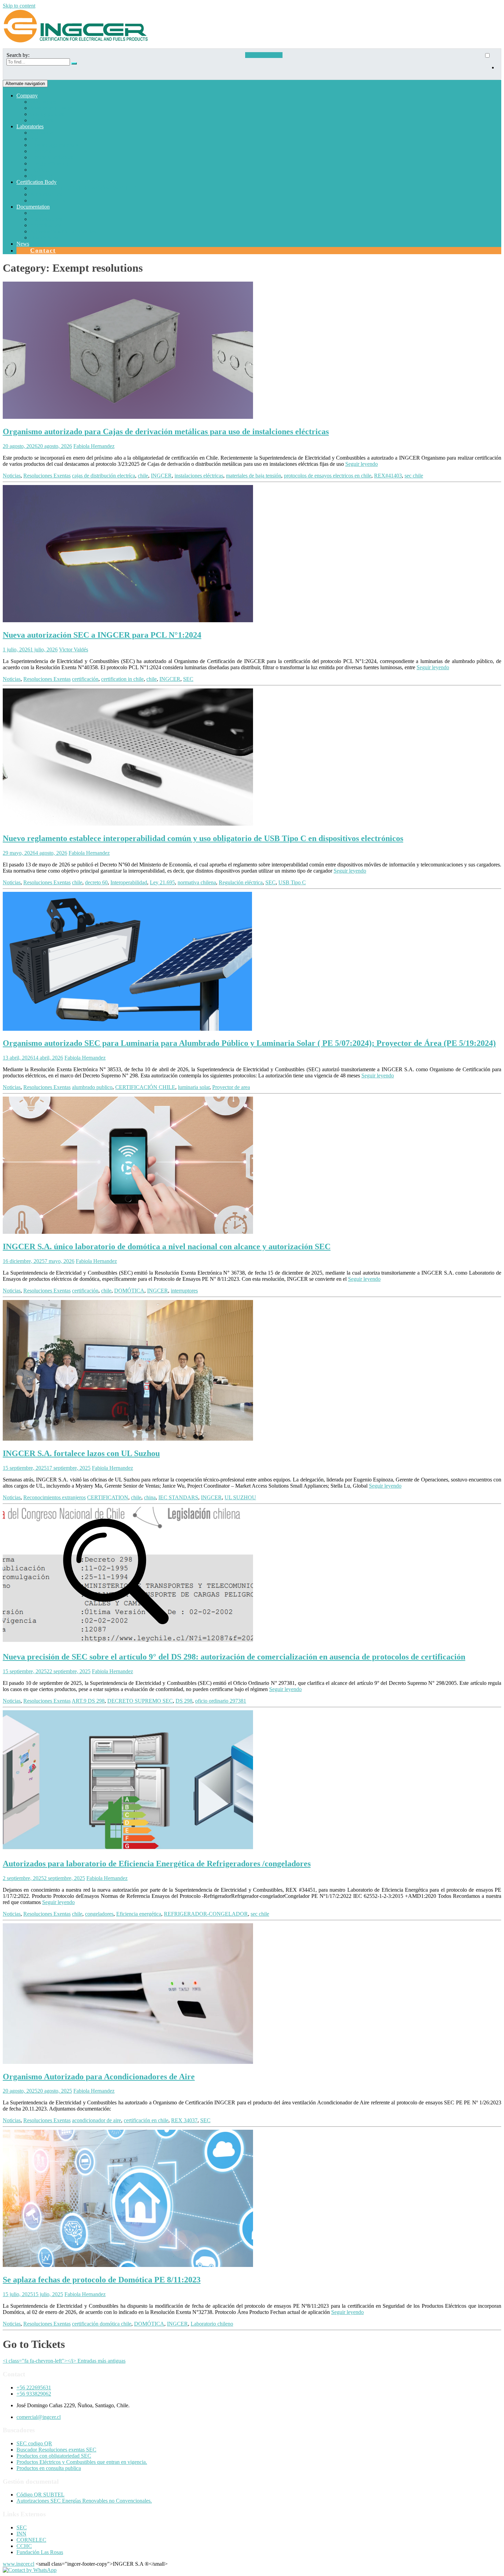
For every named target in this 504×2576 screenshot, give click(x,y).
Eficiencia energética (139, 1914)
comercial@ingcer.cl (39, 2417)
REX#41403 (388, 476)
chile (143, 476)
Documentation (33, 207)
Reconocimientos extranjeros (55, 1497)
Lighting (39, 170)
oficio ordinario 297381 (221, 1701)
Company (27, 96)
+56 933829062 (34, 2394)
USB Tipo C (292, 882)
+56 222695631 (34, 2388)
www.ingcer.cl (19, 2564)
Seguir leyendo (362, 464)
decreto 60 (96, 882)
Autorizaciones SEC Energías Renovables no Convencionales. (84, 2501)
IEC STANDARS (178, 1497)
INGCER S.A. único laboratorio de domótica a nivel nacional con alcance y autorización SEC (167, 1246)
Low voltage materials (54, 145)
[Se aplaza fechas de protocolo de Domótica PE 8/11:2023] (128, 2265)
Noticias (12, 476)
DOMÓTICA (129, 1291)
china (150, 1497)
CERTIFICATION (108, 1497)
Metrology (41, 176)
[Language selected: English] (491, 64)
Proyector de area (231, 1087)
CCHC (24, 2546)
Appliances (42, 133)
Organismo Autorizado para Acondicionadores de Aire (99, 2077)
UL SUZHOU (240, 1497)
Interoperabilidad (129, 882)
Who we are (43, 102)
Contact (43, 250)
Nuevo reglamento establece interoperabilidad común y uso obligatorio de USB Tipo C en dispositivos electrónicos (203, 838)
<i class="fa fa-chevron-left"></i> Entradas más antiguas (64, 2361)
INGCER (161, 476)
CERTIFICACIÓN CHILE (145, 1087)
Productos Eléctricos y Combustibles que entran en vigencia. (82, 2462)
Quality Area (44, 238)
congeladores (99, 1914)
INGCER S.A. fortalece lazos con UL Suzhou (81, 1453)
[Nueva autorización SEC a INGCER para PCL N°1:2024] (128, 620)
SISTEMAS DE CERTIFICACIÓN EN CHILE (83, 188)
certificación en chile (146, 2120)
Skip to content (19, 6)
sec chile (414, 476)
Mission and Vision (51, 108)
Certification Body (37, 182)
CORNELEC (31, 2540)
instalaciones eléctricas (199, 476)
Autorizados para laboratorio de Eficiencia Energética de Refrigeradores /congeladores (157, 1864)
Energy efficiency (49, 163)
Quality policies (47, 114)
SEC (188, 679)
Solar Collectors (47, 200)
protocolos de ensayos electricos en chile (328, 476)
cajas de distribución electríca (104, 476)
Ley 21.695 (162, 882)
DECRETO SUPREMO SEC (140, 1701)
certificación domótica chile (102, 2324)
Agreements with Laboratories (63, 231)
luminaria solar (194, 1087)
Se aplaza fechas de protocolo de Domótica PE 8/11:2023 (102, 2280)
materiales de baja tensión (254, 476)
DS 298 (184, 1701)
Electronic (41, 151)
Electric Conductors (52, 157)
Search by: (18, 55)
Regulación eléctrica (241, 882)
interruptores (184, 1291)
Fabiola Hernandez (94, 446)
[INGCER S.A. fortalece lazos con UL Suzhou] (128, 1439)
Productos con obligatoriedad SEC (54, 2456)
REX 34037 (184, 2120)
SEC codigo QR (34, 2443)
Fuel (35, 139)
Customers (42, 120)
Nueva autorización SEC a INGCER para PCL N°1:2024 (102, 635)
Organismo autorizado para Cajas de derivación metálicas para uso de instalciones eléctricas (166, 432)
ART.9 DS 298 (88, 1701)
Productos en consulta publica (49, 2468)
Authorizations (46, 194)
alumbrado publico (92, 1087)
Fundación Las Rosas (40, 2552)
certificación (85, 679)
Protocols (40, 213)
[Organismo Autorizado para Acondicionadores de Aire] (128, 2062)
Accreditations (46, 225)
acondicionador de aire (97, 2120)
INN (21, 2534)
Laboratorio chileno (212, 2324)
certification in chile (122, 679)
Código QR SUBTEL (40, 2495)
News (23, 244)
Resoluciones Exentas (47, 476)
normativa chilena (197, 882)
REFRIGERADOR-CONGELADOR (206, 1914)
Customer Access (264, 55)
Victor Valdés (74, 649)
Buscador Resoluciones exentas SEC (56, 2450)
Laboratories (30, 126)
